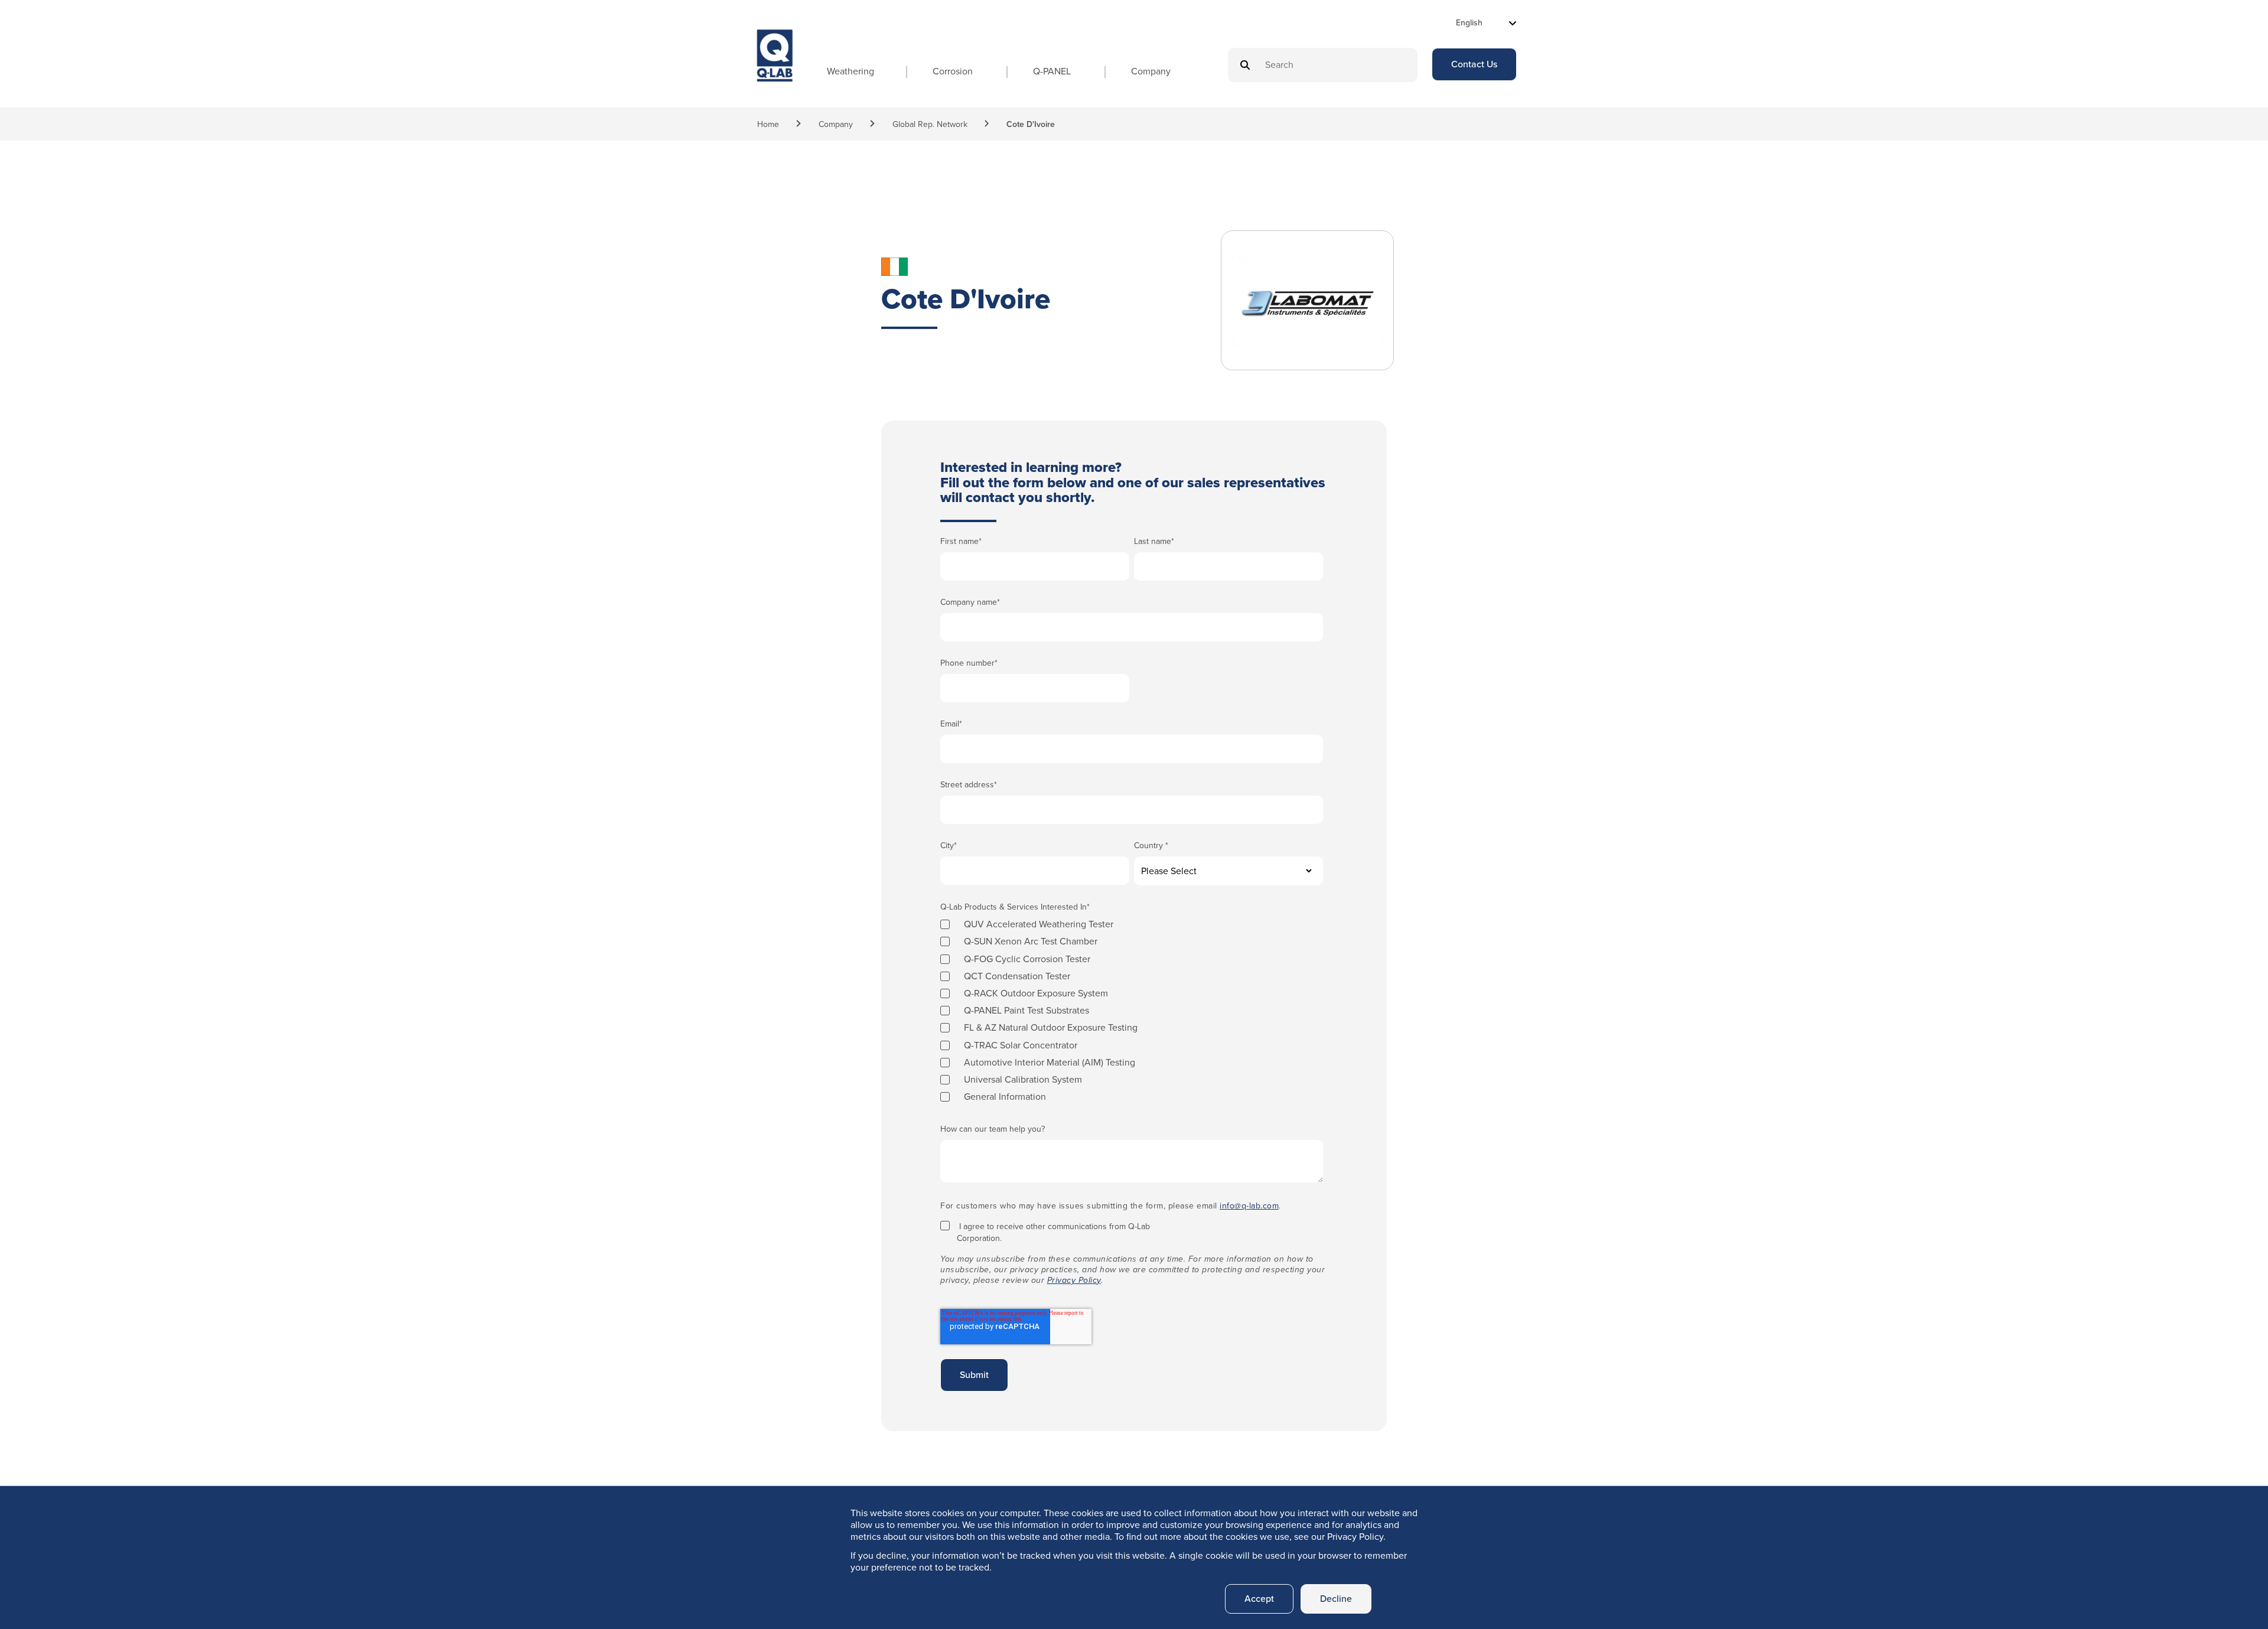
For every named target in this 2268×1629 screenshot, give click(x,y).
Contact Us (1474, 64)
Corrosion (953, 71)
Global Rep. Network (930, 124)
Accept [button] (1259, 1599)
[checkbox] (1132, 1010)
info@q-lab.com (1249, 1206)
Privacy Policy (1074, 1280)
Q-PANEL (1052, 71)
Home (768, 124)
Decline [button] (1336, 1599)
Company (1151, 71)
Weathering (850, 71)
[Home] (775, 66)
